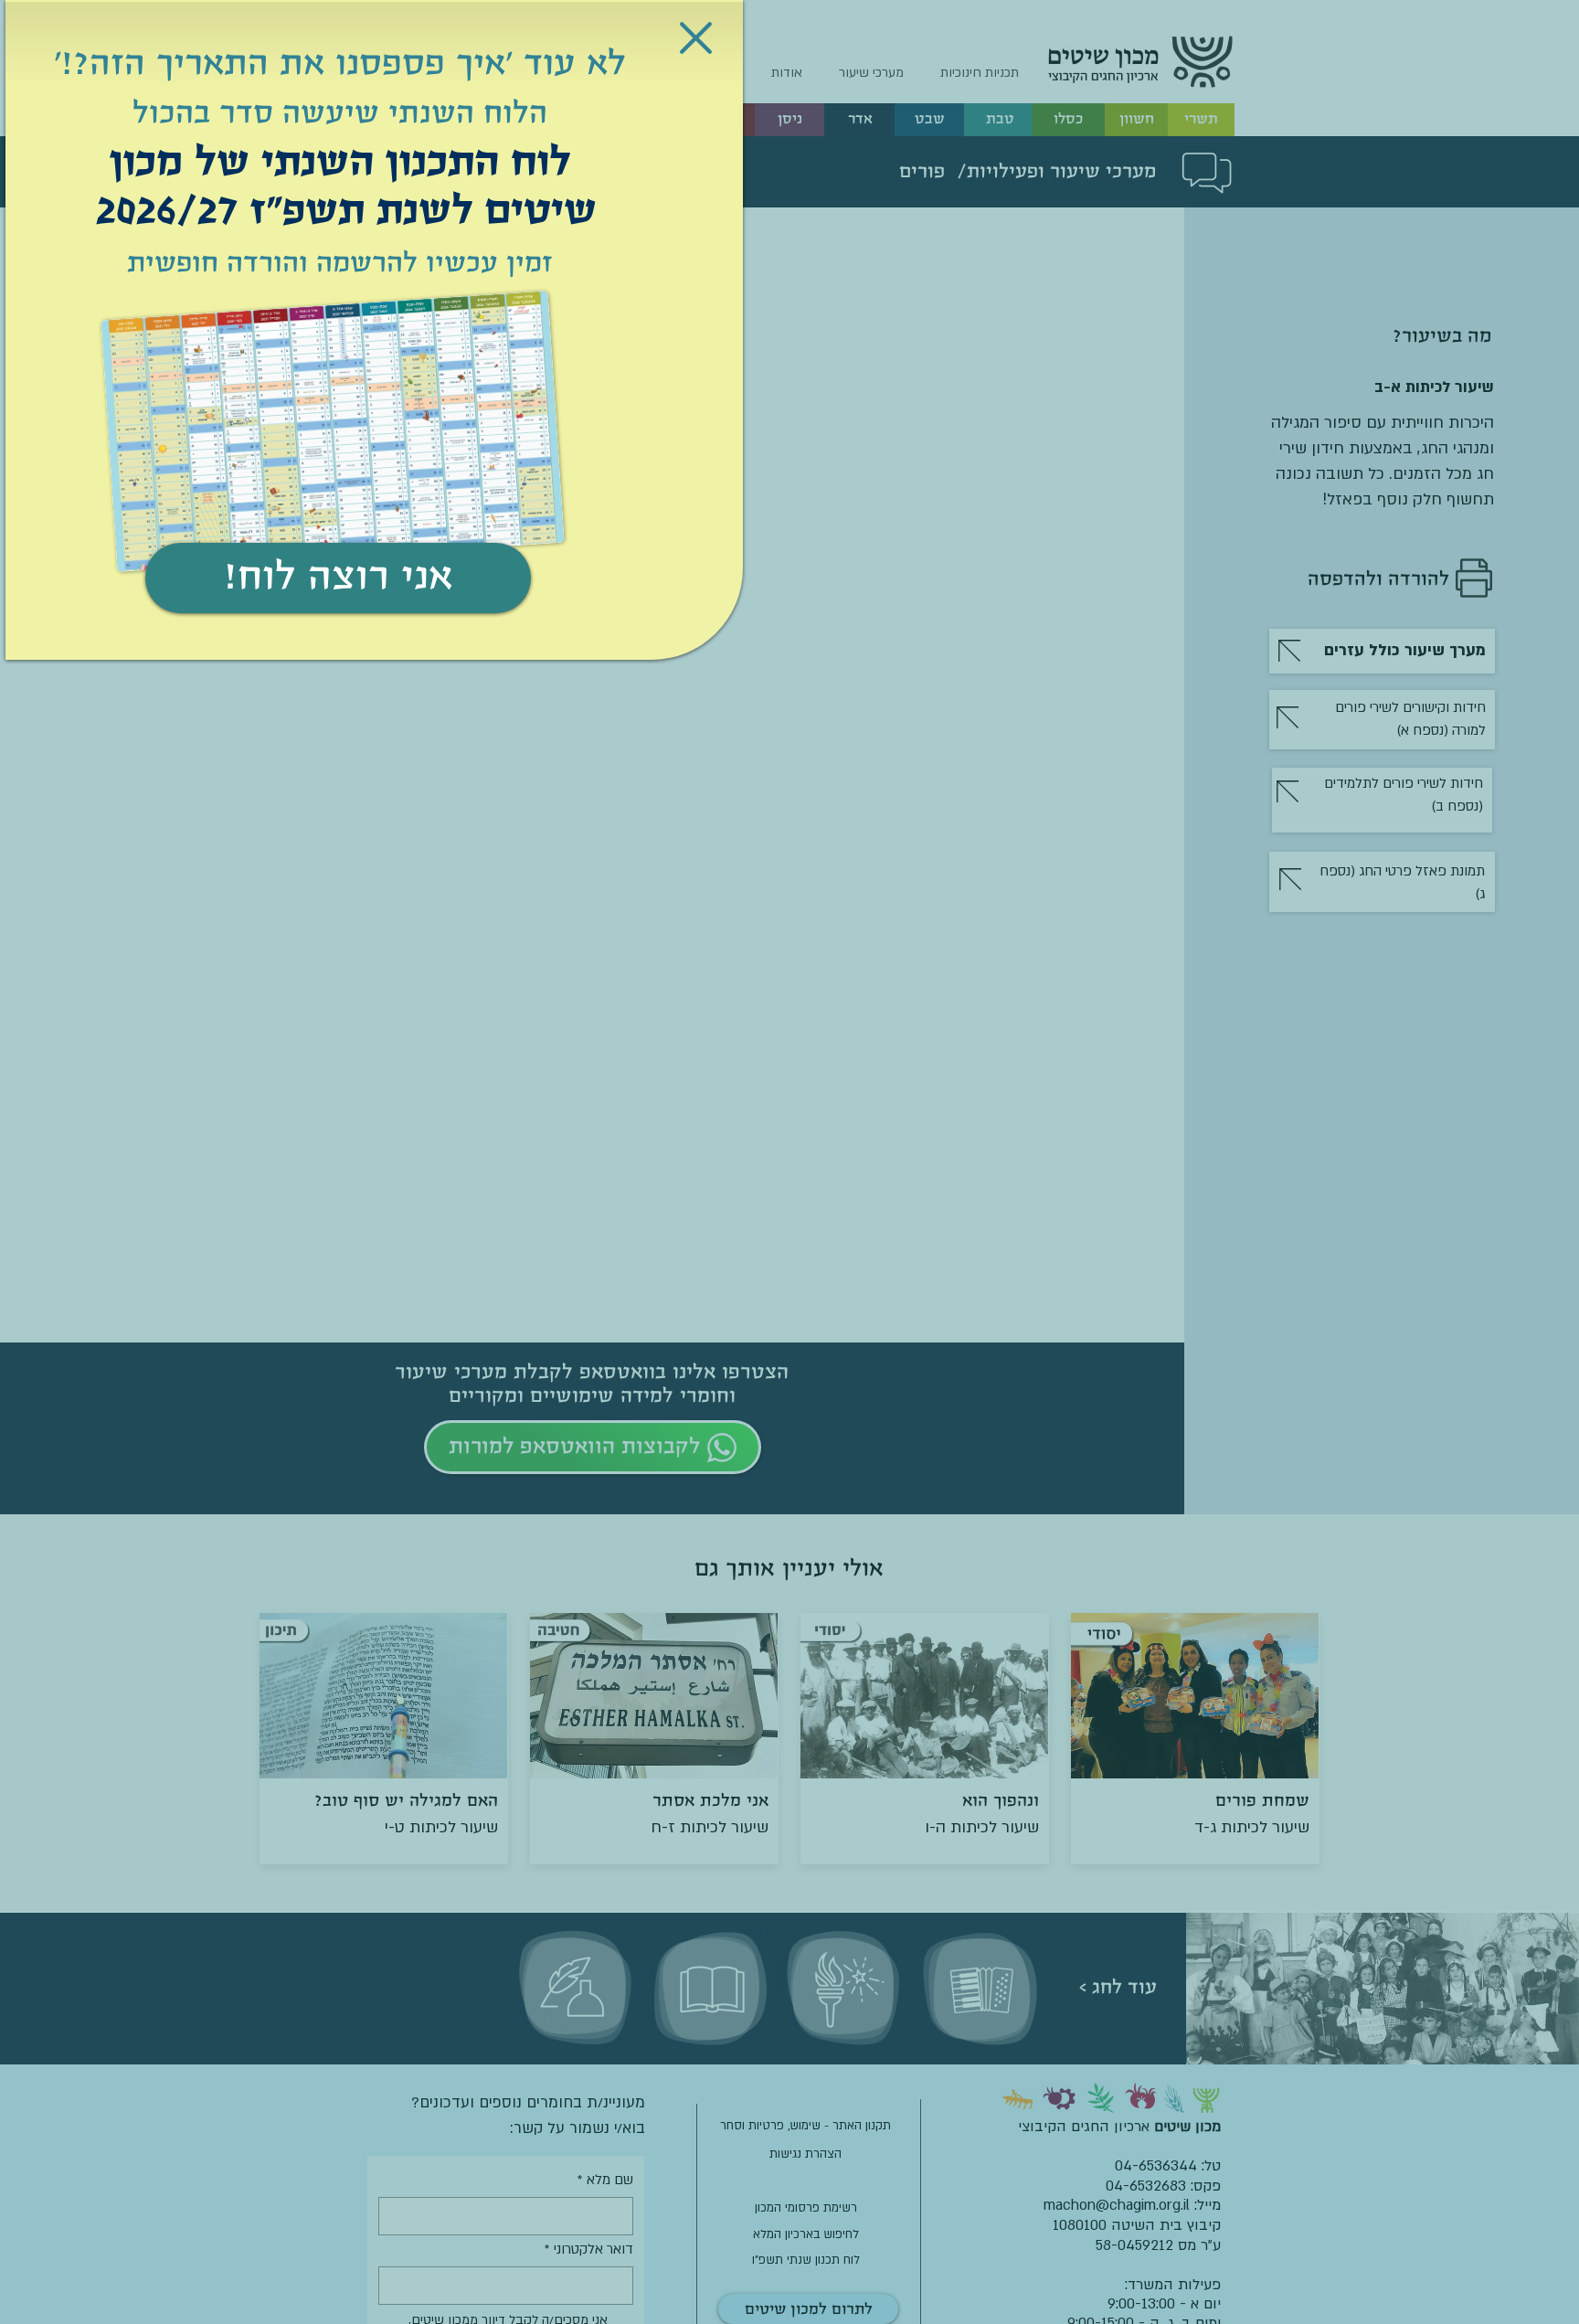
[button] (696, 38)
